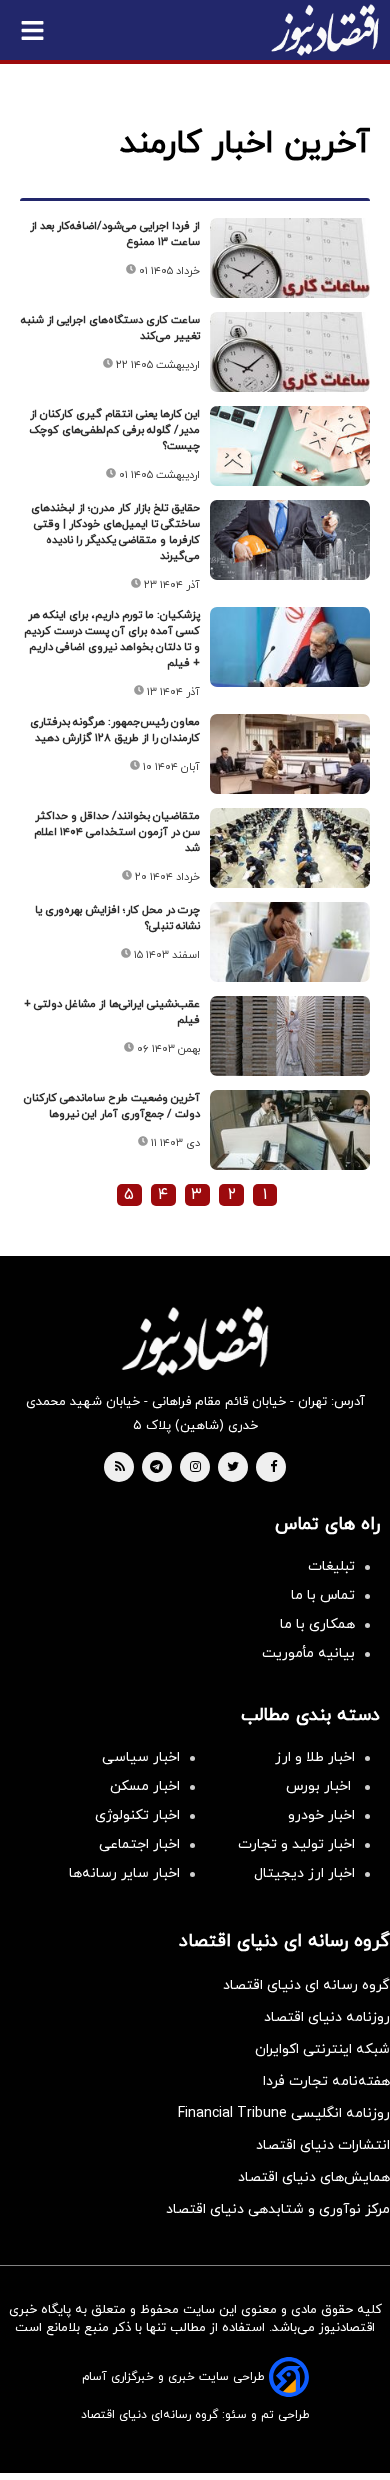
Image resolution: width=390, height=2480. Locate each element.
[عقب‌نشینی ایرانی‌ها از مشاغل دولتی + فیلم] (290, 1036)
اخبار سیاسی (141, 1757)
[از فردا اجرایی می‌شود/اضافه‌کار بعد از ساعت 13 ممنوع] (290, 258)
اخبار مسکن (145, 1786)
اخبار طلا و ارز (315, 1757)
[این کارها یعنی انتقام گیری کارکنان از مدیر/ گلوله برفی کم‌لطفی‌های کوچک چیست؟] (290, 446)
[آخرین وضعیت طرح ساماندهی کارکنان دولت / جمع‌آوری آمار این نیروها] (290, 1130)
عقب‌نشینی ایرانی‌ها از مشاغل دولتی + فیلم (112, 1012)
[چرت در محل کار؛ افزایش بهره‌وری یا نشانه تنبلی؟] (290, 942)
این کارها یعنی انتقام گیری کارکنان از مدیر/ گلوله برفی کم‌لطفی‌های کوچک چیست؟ (114, 430)
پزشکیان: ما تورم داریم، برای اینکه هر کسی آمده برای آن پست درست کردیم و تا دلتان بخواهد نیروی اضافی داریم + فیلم (112, 639)
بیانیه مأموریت (308, 1653)
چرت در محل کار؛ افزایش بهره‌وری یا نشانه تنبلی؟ (117, 918)
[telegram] (156, 1468)
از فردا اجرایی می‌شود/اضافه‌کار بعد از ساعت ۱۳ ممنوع (115, 234)
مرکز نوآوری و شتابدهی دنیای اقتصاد (278, 2209)
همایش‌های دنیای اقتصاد (314, 2177)
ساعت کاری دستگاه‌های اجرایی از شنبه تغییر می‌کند (110, 328)
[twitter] (233, 1468)
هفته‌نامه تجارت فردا (326, 2081)
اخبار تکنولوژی (137, 1815)
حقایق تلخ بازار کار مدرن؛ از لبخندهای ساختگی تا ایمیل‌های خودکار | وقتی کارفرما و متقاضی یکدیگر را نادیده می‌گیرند (115, 532)
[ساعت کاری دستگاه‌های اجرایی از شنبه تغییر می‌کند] (290, 352)
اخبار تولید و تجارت (296, 1844)
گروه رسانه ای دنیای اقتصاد (306, 1985)
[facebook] (273, 1468)
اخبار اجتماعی (139, 1844)
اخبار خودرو (321, 1815)
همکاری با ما (317, 1624)
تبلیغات (331, 1566)
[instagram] (195, 1468)
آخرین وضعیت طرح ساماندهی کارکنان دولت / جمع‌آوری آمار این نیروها (112, 1106)
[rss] (120, 1468)
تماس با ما (323, 1595)
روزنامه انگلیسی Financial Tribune (284, 2113)
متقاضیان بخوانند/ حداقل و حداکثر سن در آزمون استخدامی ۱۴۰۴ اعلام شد (117, 832)
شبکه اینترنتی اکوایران (322, 2049)
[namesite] (325, 30)
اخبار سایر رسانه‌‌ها (124, 1873)
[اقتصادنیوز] (195, 1341)
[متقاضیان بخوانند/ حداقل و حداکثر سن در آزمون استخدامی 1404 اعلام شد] (290, 848)
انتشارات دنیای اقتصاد (323, 2145)
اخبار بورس (320, 1786)
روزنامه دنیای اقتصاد (327, 2017)
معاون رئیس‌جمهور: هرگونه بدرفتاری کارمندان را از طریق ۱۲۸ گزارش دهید (115, 730)
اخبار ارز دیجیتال (304, 1873)
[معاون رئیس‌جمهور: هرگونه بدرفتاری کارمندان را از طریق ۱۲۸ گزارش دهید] (290, 754)
